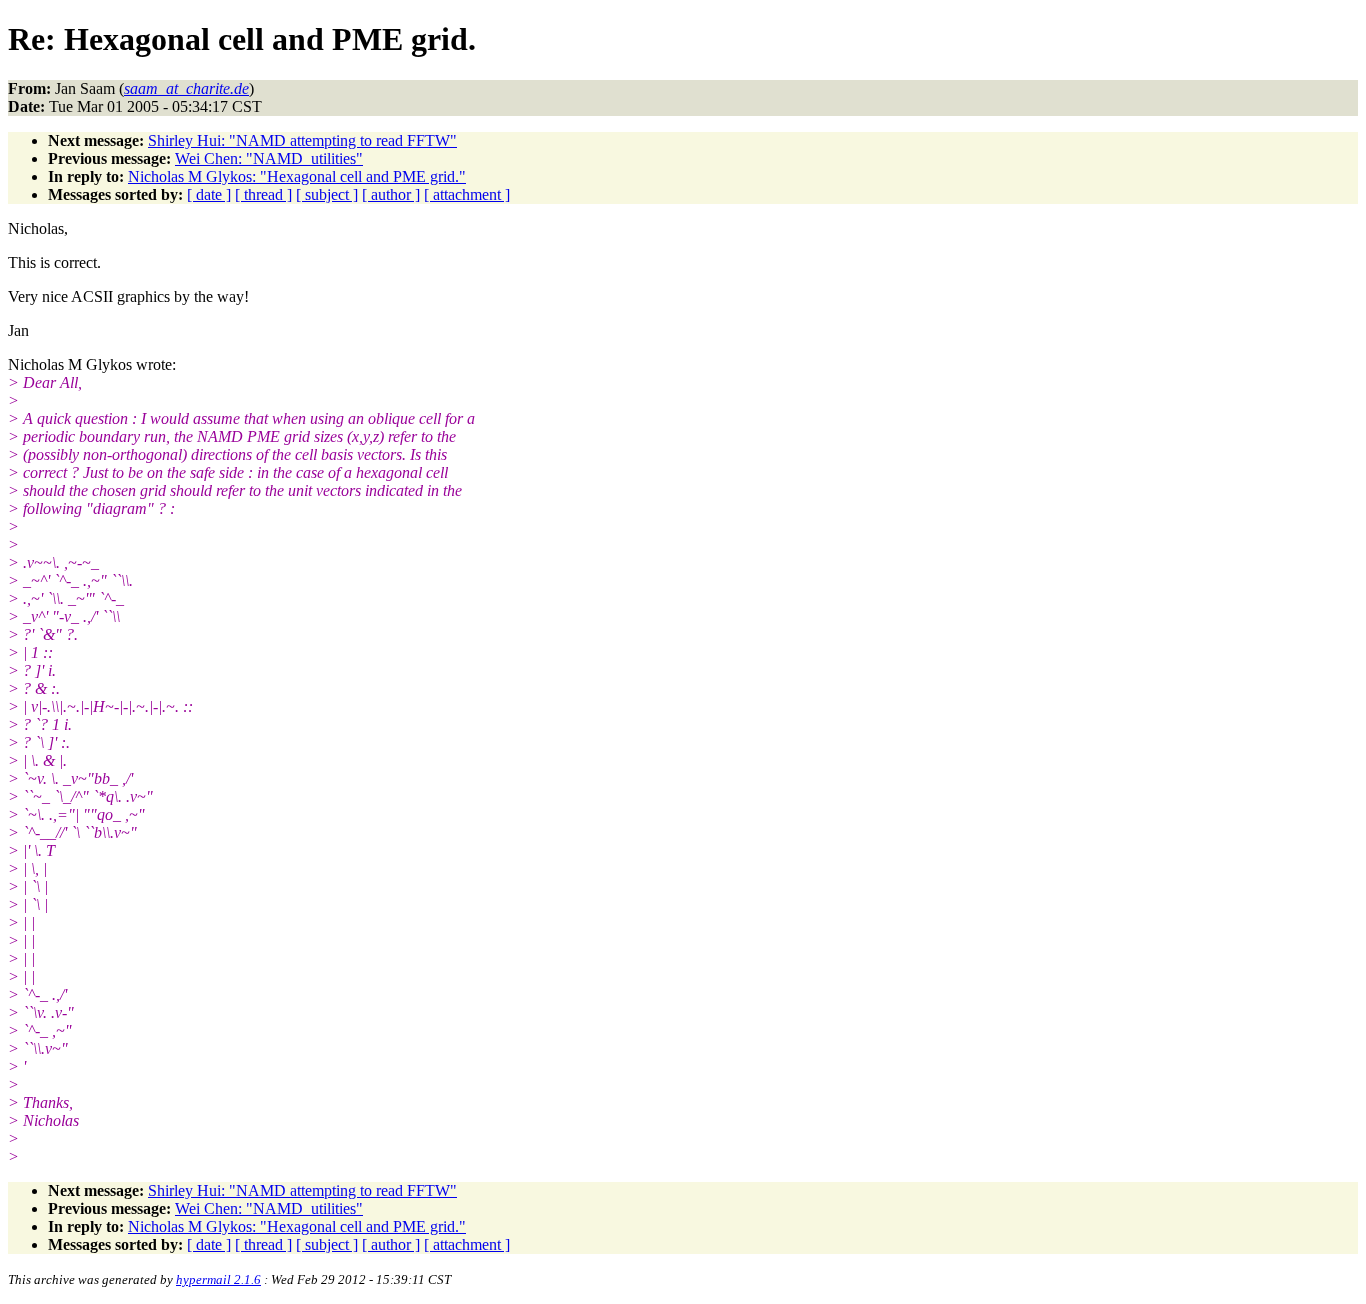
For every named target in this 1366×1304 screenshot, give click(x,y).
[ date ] (209, 194)
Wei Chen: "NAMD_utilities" (269, 158)
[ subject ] (327, 194)
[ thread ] (263, 194)
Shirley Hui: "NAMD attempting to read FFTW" (302, 140)
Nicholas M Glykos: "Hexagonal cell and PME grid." (297, 176)
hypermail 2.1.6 (218, 1279)
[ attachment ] (467, 194)
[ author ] (391, 194)
